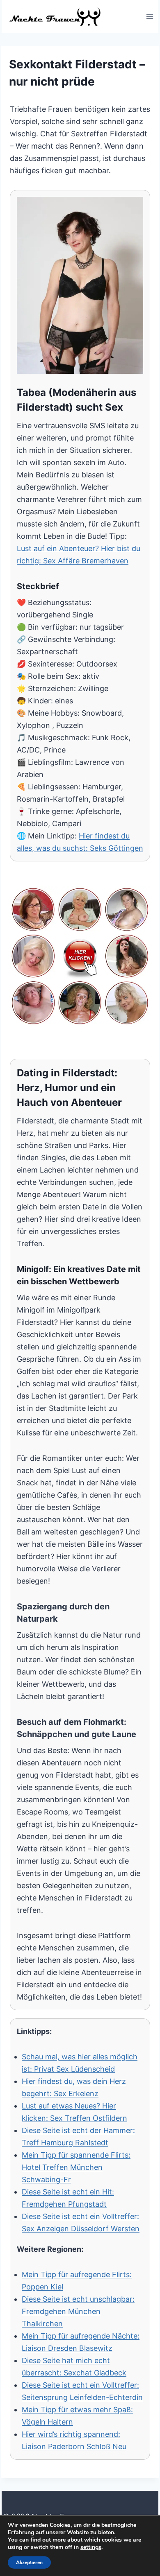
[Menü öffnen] (150, 16)
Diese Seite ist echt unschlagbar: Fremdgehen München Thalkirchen (78, 2311)
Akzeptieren (29, 2562)
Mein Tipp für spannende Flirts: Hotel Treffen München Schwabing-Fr (76, 2167)
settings (91, 2547)
